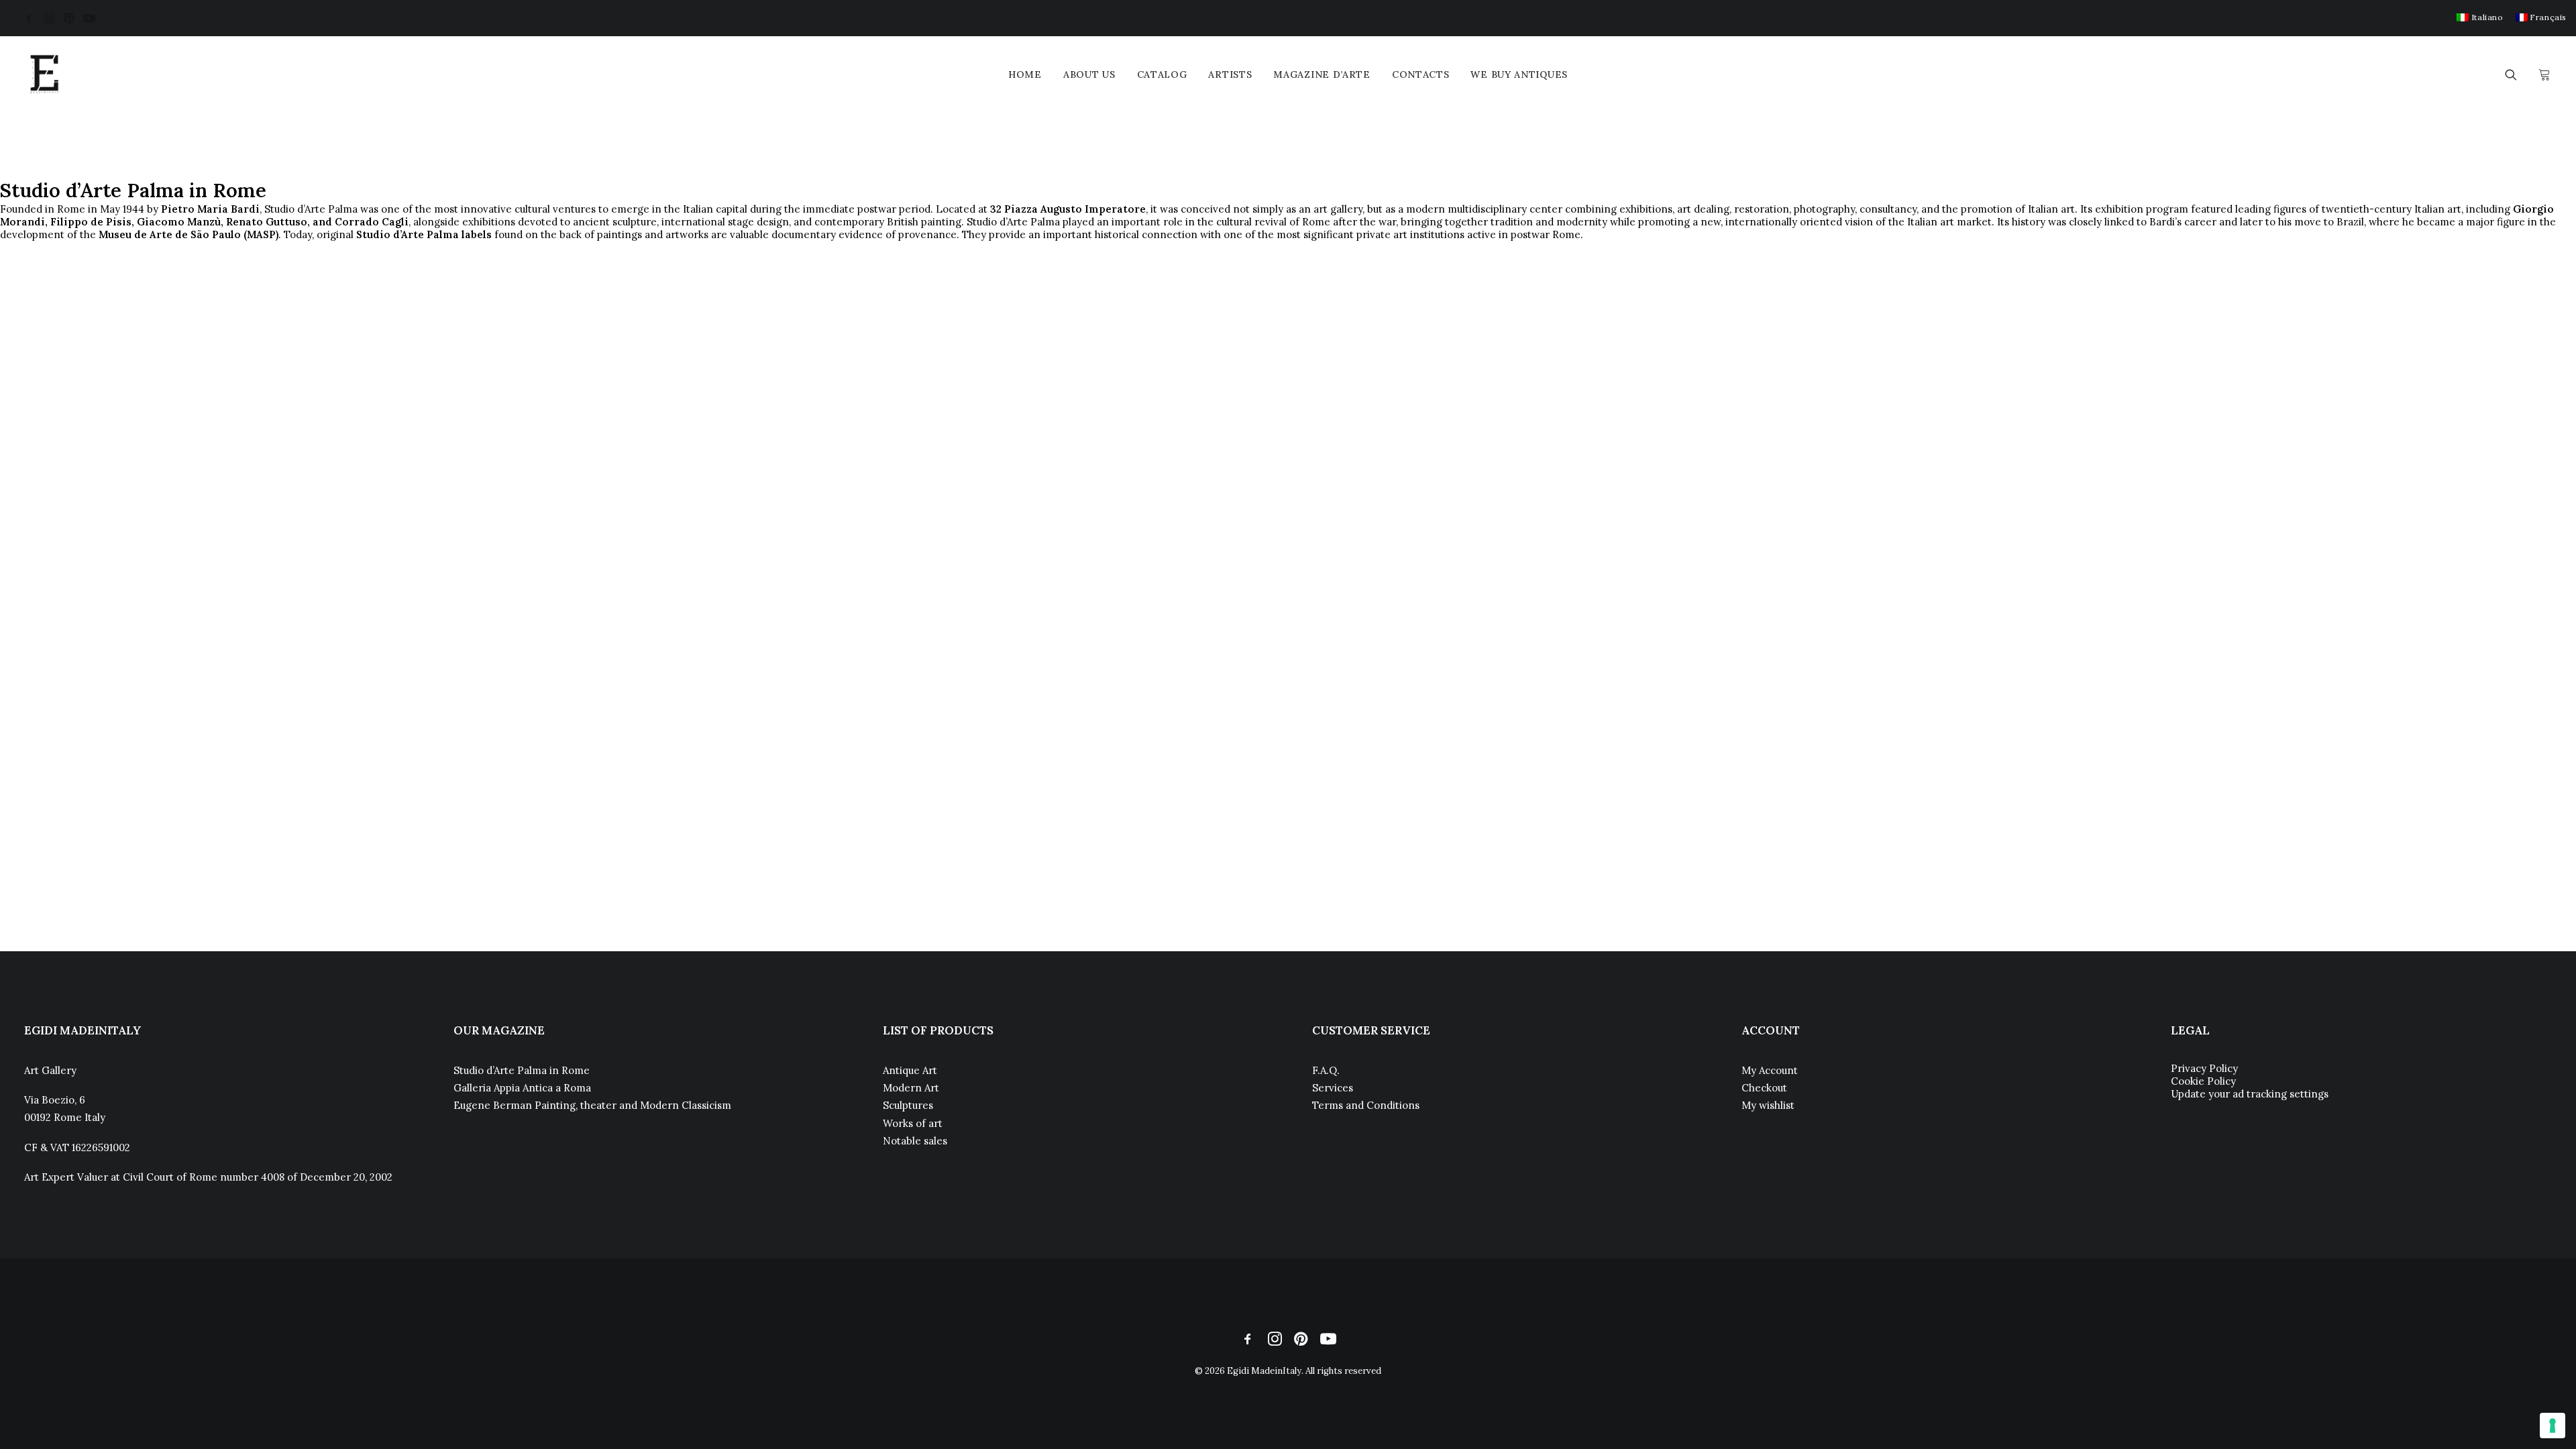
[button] (29, 18)
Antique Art (910, 1070)
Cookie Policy (2203, 1081)
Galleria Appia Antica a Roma (522, 1088)
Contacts (1421, 74)
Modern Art (911, 1088)
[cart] (2543, 74)
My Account (1770, 1070)
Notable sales (915, 1141)
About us (1089, 74)
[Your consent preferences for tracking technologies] (2553, 1426)
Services (1333, 1088)
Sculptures (908, 1105)
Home (1025, 74)
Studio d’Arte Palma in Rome (522, 1070)
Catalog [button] (1162, 74)
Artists (1230, 74)
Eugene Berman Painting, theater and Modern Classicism (592, 1105)
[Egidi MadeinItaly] (44, 74)
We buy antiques (1519, 74)
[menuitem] (2480, 17)
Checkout (1764, 1088)
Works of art (913, 1123)
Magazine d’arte (1322, 74)
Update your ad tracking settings (2250, 1094)
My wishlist (1768, 1105)
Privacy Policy (2204, 1068)
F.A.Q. (1326, 1070)
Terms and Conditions (1366, 1105)
